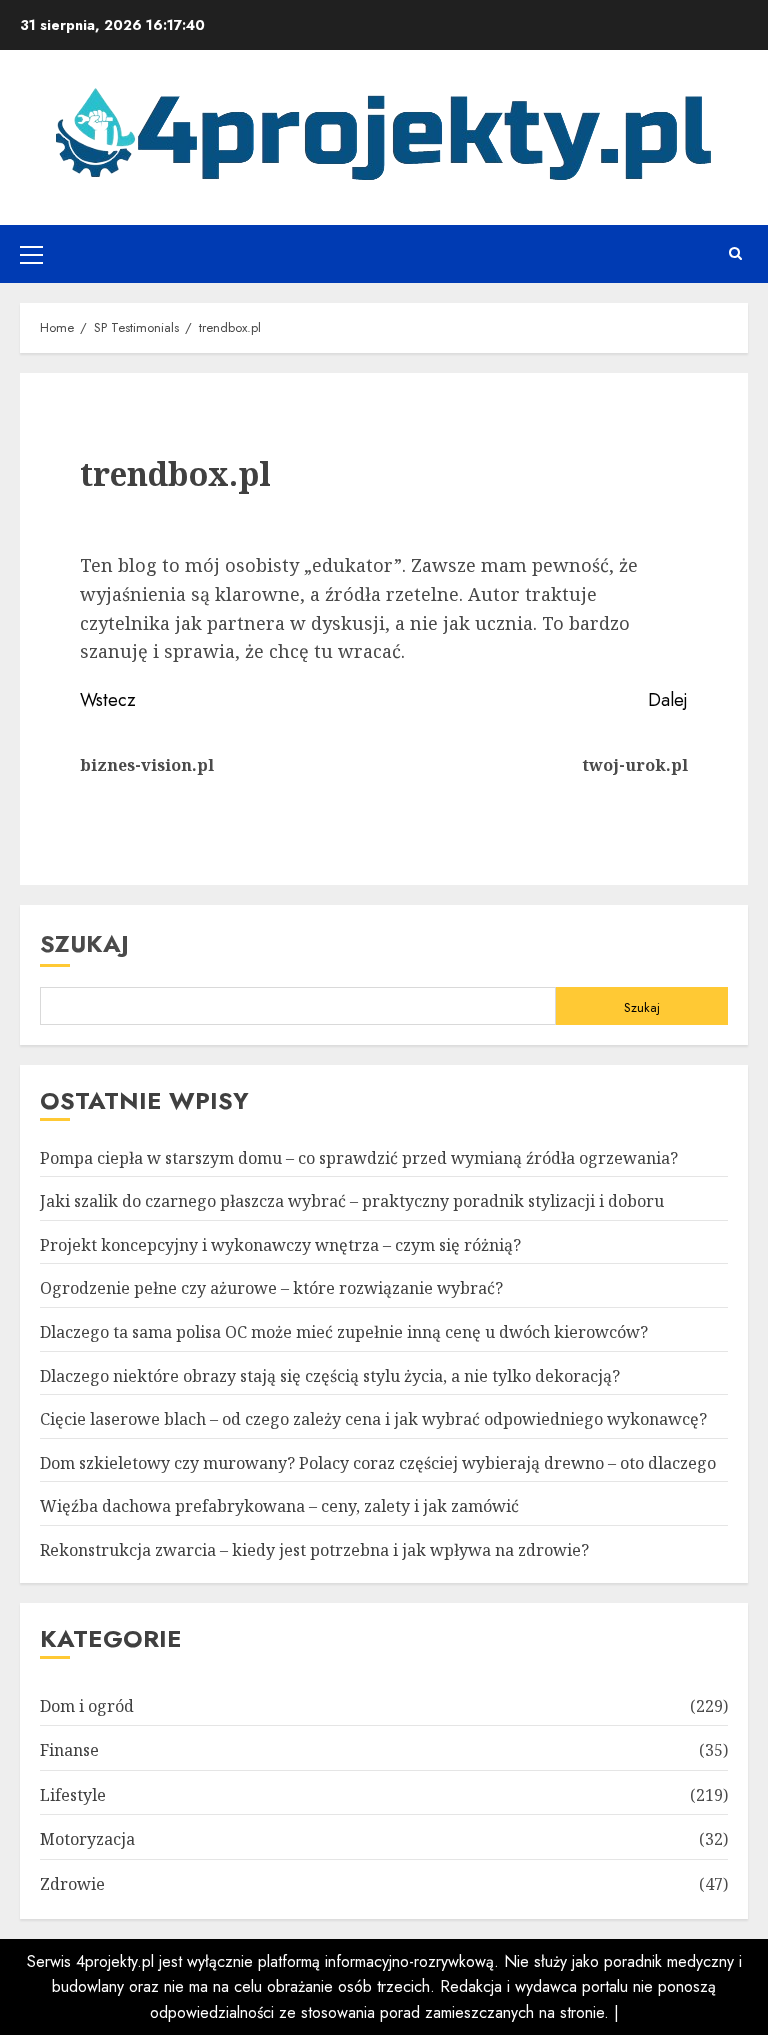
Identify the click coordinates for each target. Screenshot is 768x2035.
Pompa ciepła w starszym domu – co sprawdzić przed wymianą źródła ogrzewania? (359, 1158)
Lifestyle (73, 1795)
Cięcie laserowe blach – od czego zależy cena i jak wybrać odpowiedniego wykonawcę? (373, 1419)
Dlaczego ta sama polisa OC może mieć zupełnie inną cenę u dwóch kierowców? (344, 1332)
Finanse (69, 1750)
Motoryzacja (87, 1839)
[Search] (735, 254)
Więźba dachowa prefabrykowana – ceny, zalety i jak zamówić (279, 1506)
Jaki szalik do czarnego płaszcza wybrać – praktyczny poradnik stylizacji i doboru (352, 1201)
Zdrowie (72, 1884)
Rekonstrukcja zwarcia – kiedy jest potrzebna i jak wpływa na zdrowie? (314, 1550)
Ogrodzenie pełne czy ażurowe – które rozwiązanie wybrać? (271, 1288)
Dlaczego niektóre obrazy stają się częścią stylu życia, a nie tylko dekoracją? (330, 1376)
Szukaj (84, 943)
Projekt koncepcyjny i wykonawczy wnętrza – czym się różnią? (280, 1245)
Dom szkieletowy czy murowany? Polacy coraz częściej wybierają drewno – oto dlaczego (378, 1463)
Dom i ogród (87, 1706)
